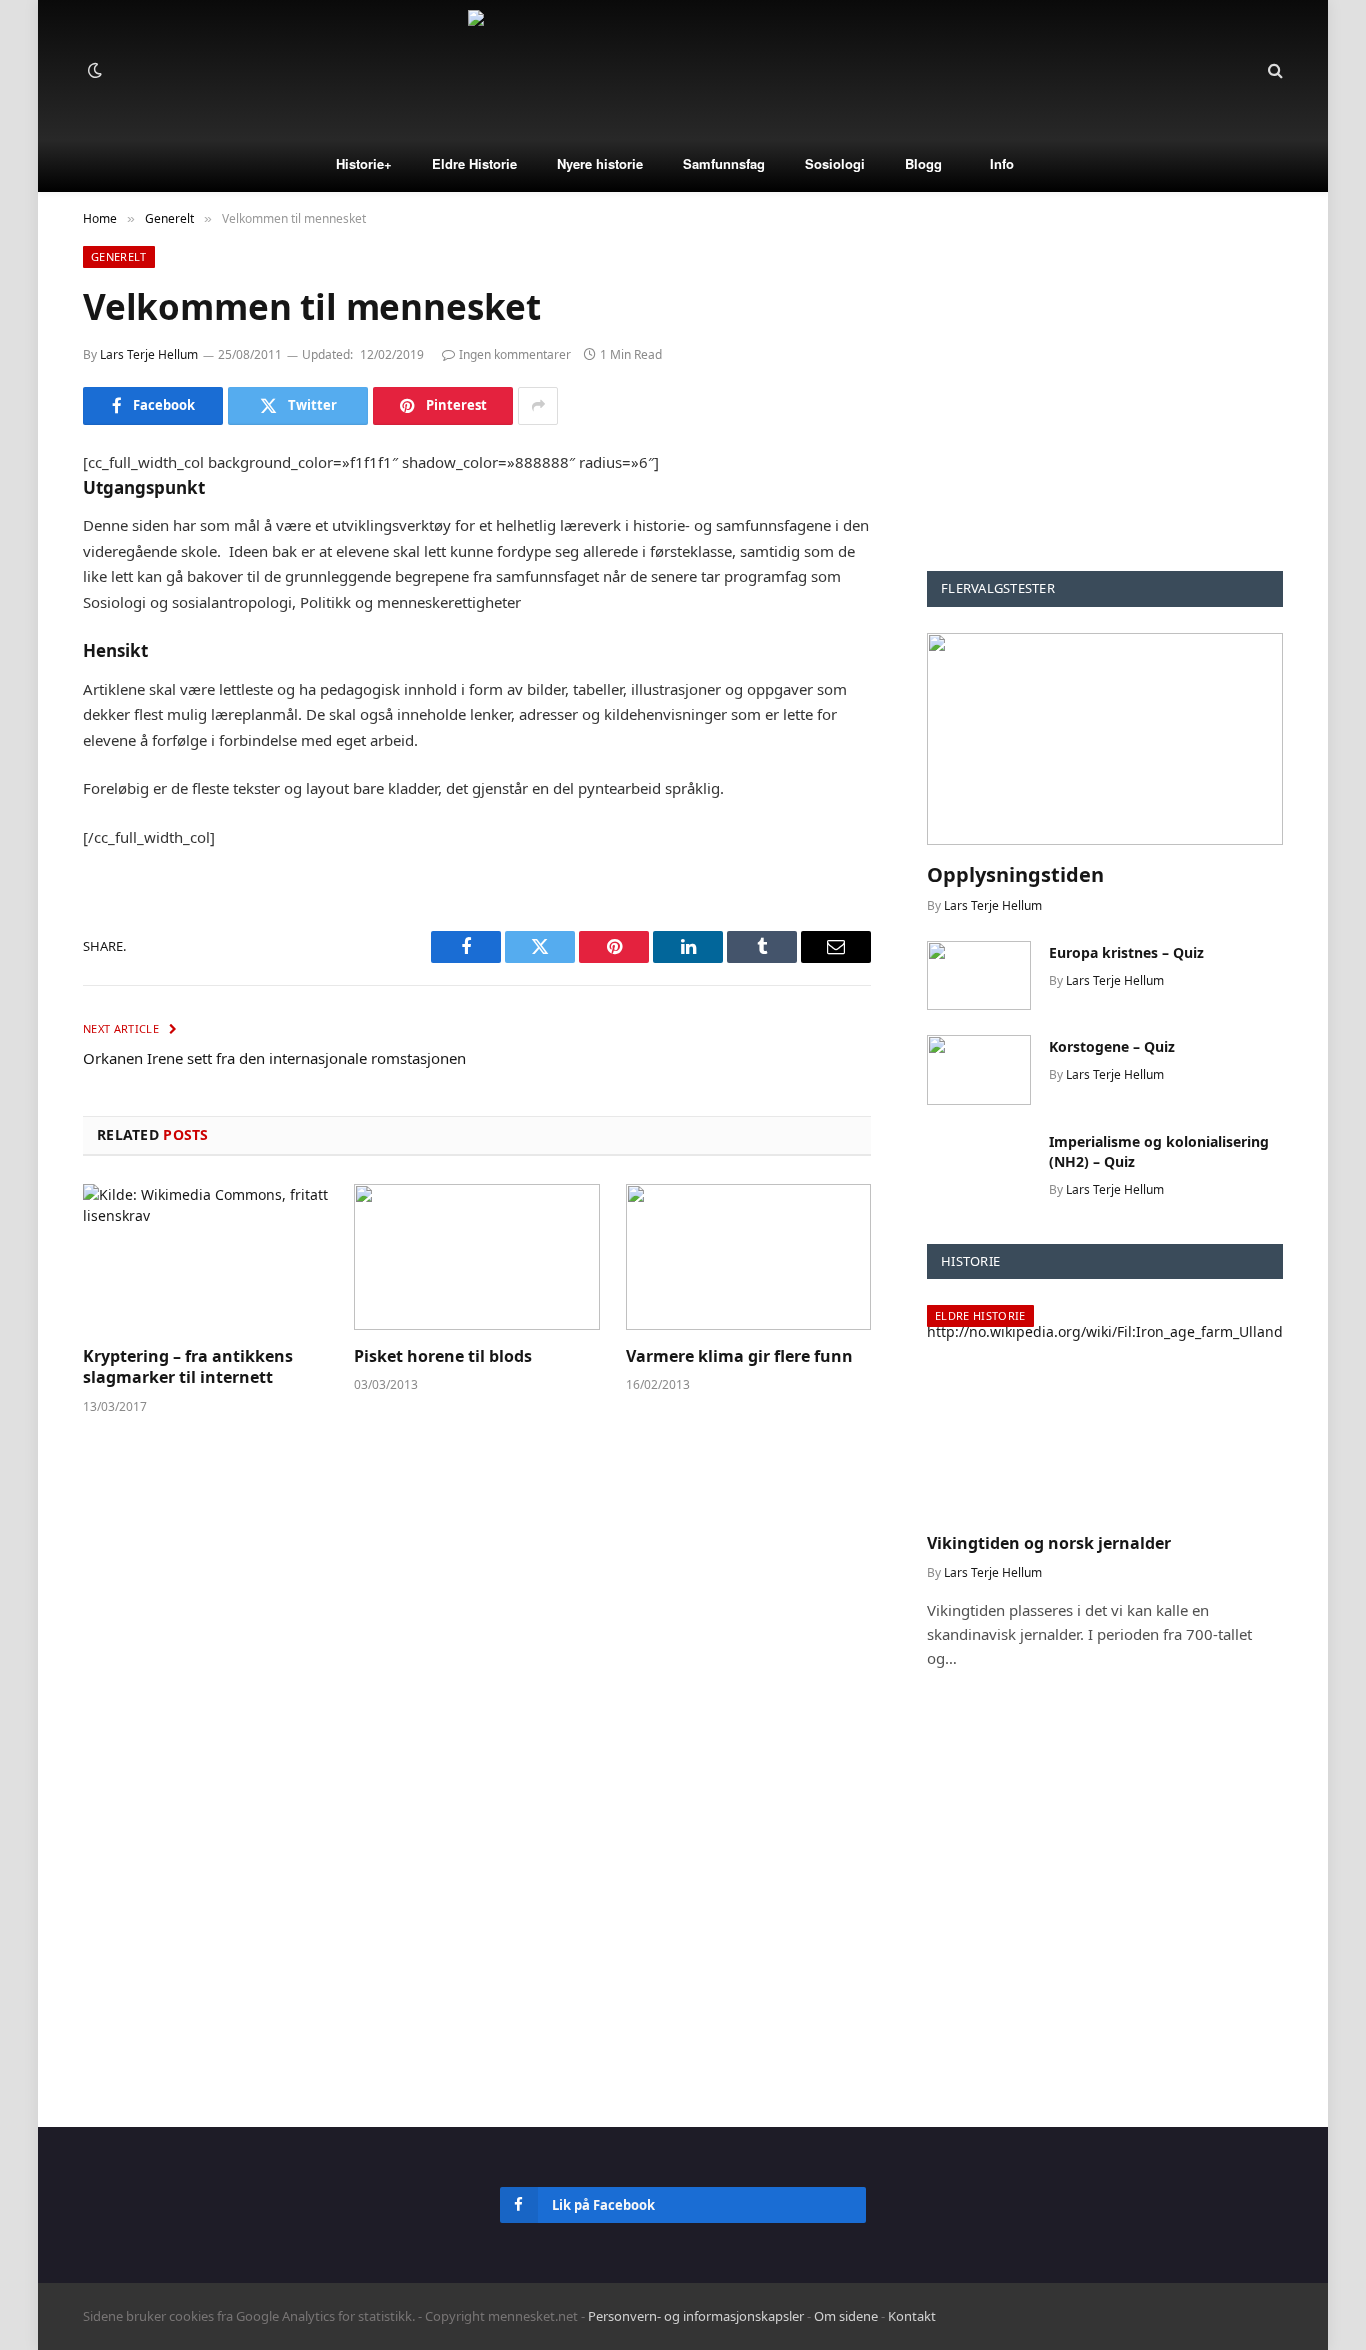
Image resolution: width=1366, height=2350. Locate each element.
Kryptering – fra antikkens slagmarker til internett (188, 1367)
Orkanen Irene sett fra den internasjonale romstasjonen (274, 1058)
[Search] (1273, 70)
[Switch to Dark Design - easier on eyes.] (93, 70)
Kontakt (912, 2316)
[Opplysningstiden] (1105, 739)
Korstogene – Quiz (1112, 1046)
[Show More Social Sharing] (538, 406)
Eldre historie (980, 1315)
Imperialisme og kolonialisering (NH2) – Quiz (1159, 1151)
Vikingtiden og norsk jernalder (1049, 1543)
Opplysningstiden (1015, 874)
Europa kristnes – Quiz (1126, 952)
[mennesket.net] (683, 70)
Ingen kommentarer (515, 354)
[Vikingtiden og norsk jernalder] (1105, 1411)
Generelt (119, 256)
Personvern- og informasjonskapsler (696, 2316)
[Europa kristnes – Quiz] (979, 975)
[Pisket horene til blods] (476, 1257)
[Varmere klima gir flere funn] (748, 1257)
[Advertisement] (1105, 386)
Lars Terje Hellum (149, 354)
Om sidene (846, 2316)
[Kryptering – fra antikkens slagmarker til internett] (205, 1257)
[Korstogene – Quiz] (979, 1069)
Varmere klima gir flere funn (739, 1356)
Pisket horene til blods (443, 1356)
